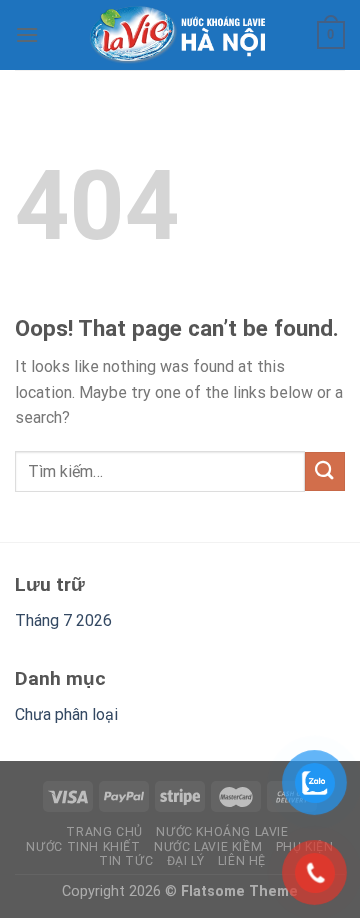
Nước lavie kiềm (208, 847)
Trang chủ (104, 832)
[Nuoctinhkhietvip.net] (180, 35)
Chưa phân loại (66, 714)
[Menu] (27, 34)
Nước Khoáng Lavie (222, 832)
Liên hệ (242, 861)
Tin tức (126, 861)
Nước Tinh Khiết (83, 847)
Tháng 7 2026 (63, 620)
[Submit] (325, 471)
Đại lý (186, 861)
